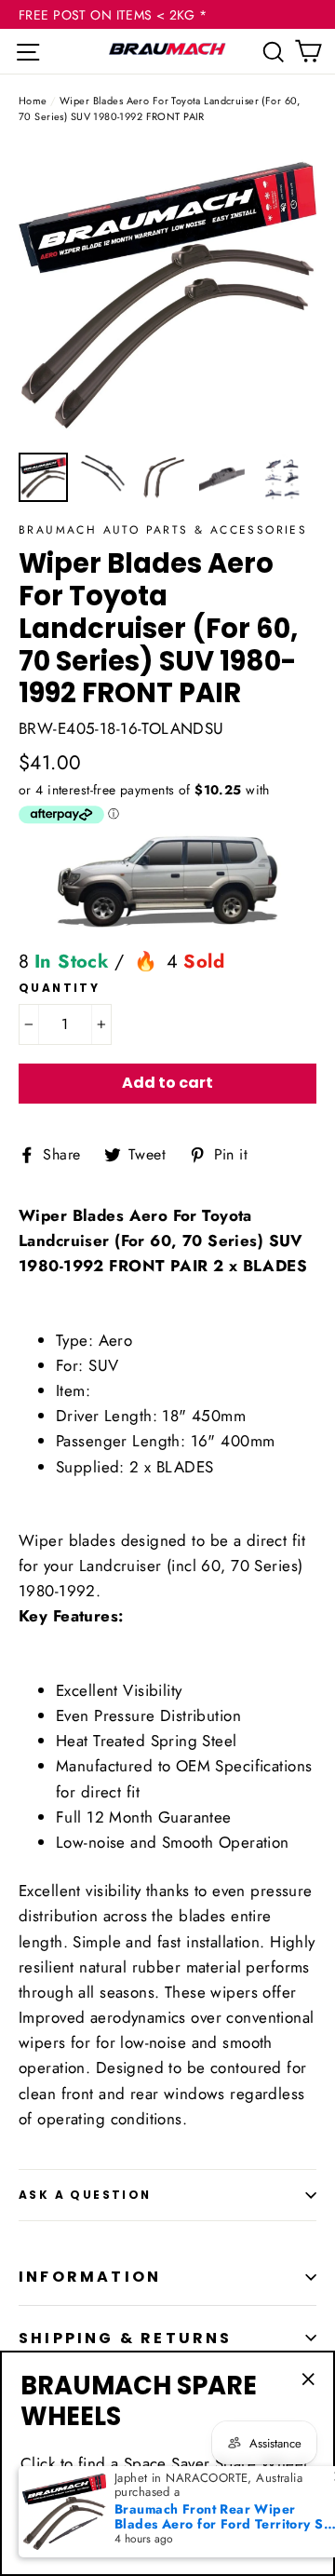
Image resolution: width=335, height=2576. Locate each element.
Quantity (59, 988)
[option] (167, 293)
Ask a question (85, 2195)
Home (33, 101)
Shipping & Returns (126, 2338)
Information (90, 2277)
